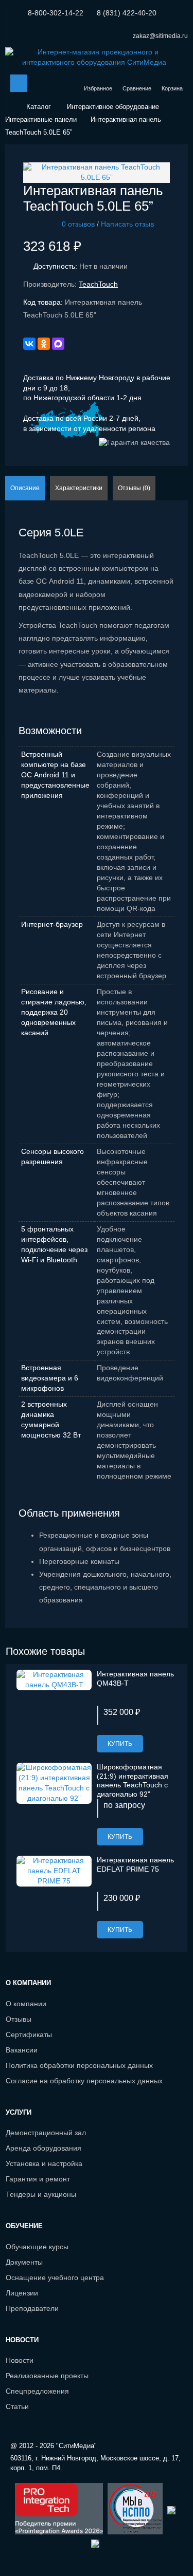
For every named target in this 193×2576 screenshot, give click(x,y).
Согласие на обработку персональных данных (84, 2081)
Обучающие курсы (37, 2247)
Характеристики (79, 488)
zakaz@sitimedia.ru (160, 36)
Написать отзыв (127, 224)
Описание (25, 488)
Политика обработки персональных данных (79, 2065)
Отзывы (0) (134, 488)
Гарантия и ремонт (38, 2179)
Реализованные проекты (47, 2376)
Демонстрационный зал (46, 2133)
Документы (24, 2262)
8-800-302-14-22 (56, 13)
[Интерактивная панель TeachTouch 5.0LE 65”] (97, 172)
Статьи (17, 2406)
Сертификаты (29, 2034)
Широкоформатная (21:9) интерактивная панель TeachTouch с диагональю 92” (133, 1780)
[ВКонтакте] (29, 344)
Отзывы (19, 2019)
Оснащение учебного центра (55, 2278)
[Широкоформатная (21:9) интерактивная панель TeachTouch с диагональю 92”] (54, 1783)
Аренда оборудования (43, 2148)
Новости (20, 2360)
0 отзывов (78, 224)
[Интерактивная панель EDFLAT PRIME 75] (54, 1871)
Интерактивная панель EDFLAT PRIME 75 (135, 1864)
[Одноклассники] (44, 344)
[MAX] (58, 344)
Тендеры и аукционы (41, 2194)
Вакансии (22, 2050)
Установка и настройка (44, 2163)
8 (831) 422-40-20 (127, 13)
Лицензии (22, 2293)
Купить (120, 1744)
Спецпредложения (37, 2391)
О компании (26, 2004)
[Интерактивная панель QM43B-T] (54, 1679)
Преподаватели (32, 2308)
